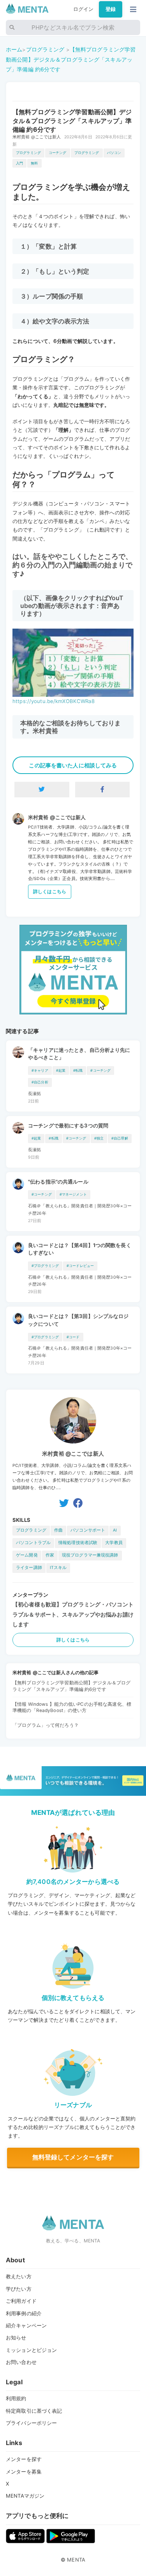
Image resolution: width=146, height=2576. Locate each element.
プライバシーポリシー (31, 2423)
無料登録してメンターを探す (73, 2157)
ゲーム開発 (27, 1555)
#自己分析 (40, 1082)
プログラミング (45, 49)
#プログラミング (45, 1266)
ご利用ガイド (21, 2301)
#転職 (78, 1070)
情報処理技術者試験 (78, 1543)
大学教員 (114, 1543)
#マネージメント (73, 1194)
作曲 (58, 1530)
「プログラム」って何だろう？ (46, 1725)
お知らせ (16, 2337)
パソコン (114, 153)
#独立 (99, 1138)
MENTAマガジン (25, 2496)
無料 (34, 163)
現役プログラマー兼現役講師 (90, 1555)
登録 (111, 9)
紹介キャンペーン (26, 2325)
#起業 (61, 1070)
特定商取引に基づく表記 (34, 2411)
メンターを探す (24, 2459)
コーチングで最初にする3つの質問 (68, 1125)
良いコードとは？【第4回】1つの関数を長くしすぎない (80, 1249)
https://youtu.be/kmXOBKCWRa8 (54, 701)
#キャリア (40, 1070)
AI (115, 1530)
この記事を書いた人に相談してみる (73, 765)
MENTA (76, 2560)
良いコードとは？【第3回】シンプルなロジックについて (78, 1320)
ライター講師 (29, 1568)
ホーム (14, 49)
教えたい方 (19, 2276)
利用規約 (16, 2398)
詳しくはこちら (50, 891)
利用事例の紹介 (24, 2313)
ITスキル (58, 1568)
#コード (73, 1337)
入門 (19, 163)
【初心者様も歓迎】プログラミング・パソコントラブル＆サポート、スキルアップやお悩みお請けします (73, 1614)
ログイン (84, 9)
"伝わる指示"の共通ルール (58, 1182)
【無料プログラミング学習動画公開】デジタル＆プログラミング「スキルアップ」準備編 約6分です (71, 59)
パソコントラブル (33, 1543)
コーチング (58, 153)
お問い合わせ (21, 2362)
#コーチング (100, 1070)
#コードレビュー (80, 1266)
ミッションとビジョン (31, 2350)
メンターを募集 (24, 2472)
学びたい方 (19, 2289)
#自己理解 (120, 1138)
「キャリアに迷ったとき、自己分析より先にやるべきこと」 (79, 1054)
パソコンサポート (88, 1530)
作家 (50, 1555)
